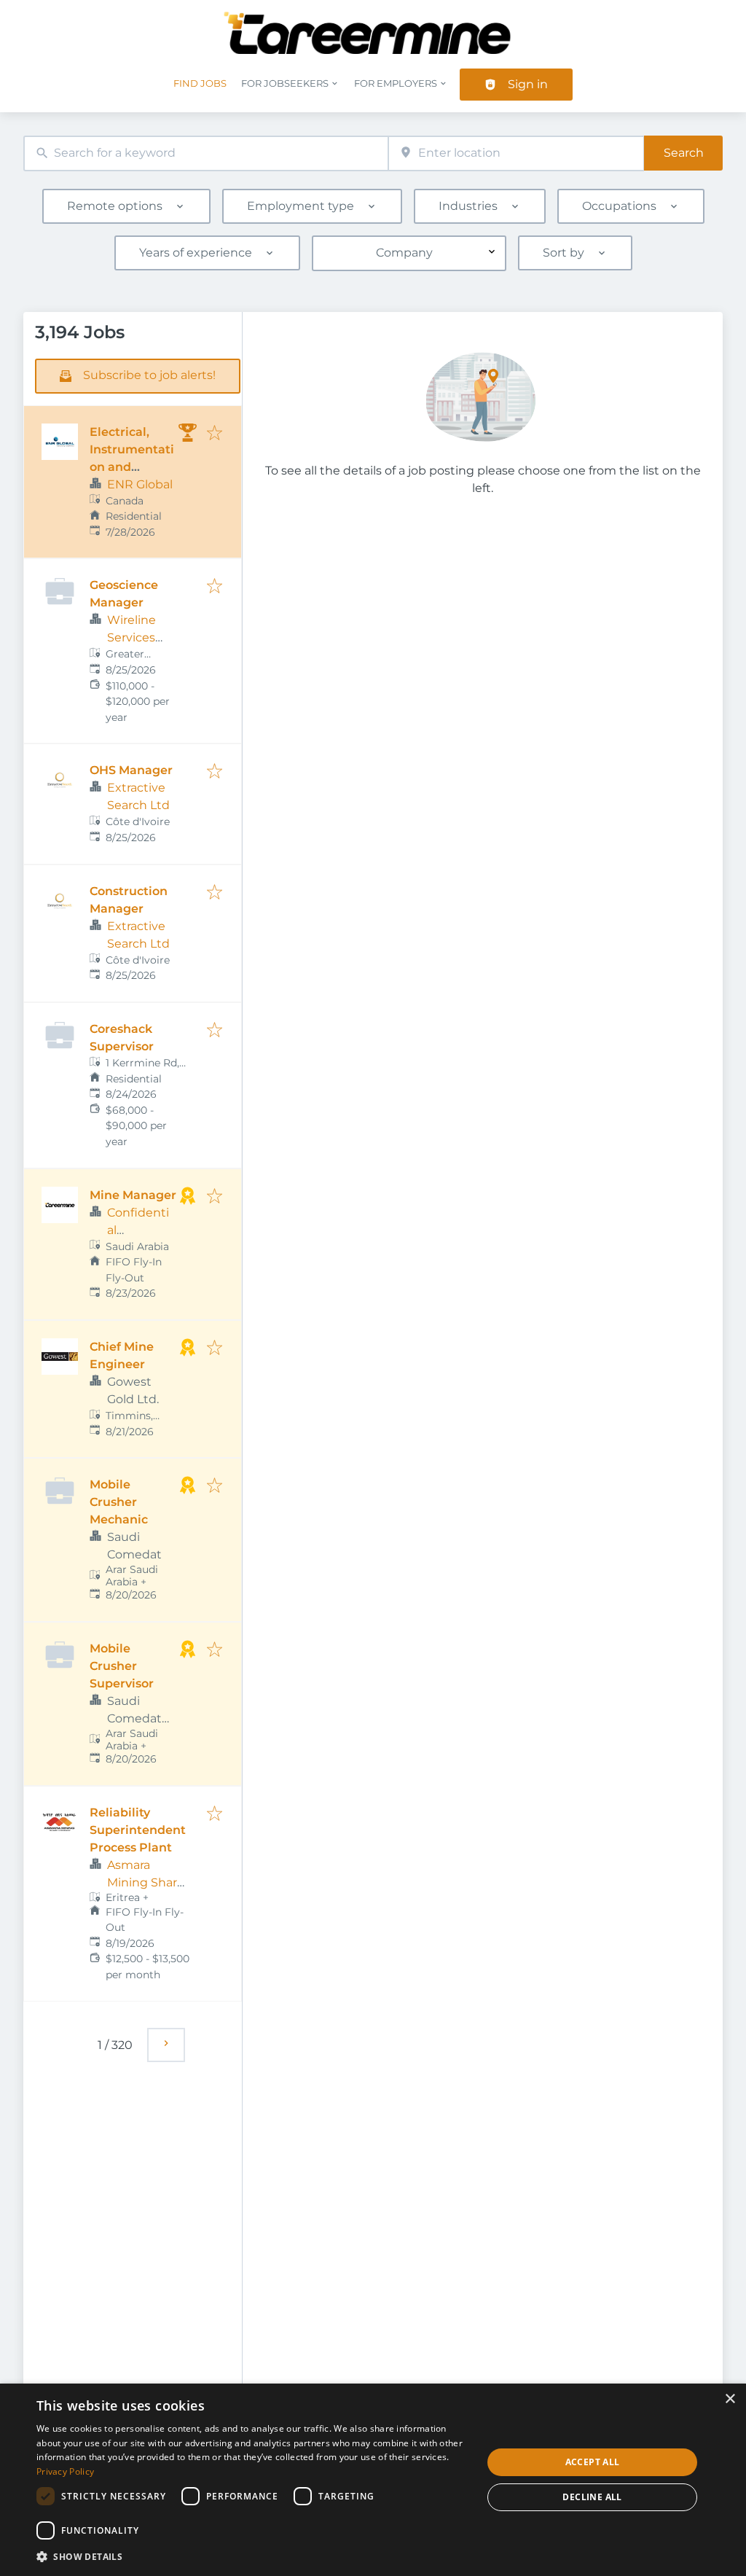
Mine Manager (133, 1195)
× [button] (730, 2399)
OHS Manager (131, 770)
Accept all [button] (593, 2462)
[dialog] (373, 2480)
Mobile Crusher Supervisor (122, 1666)
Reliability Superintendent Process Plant (138, 1830)
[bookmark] (215, 434)
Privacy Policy (65, 2471)
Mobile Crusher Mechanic (119, 1502)
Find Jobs (200, 83)
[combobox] (206, 153)
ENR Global (140, 484)
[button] (253, 2556)
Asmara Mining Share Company (146, 1882)
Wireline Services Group (131, 637)
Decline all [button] (592, 2497)
